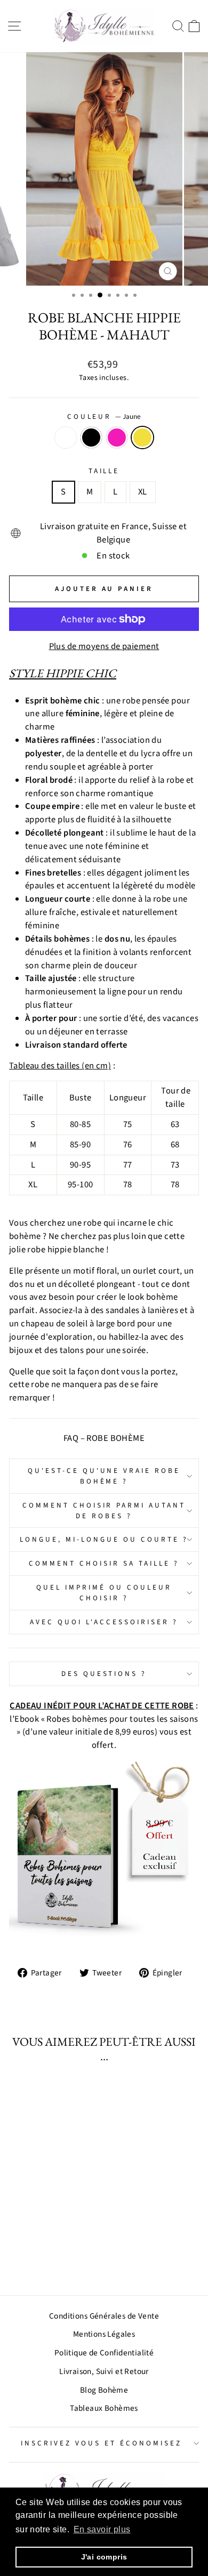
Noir (91, 438)
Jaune (142, 438)
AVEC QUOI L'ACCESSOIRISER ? (104, 1622)
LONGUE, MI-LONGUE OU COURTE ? (104, 1539)
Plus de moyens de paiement (104, 646)
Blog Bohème (104, 2390)
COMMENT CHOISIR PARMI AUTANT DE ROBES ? (104, 1510)
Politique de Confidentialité (104, 2353)
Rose (117, 438)
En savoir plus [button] (102, 2529)
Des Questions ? (104, 1674)
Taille (104, 471)
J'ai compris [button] (104, 2557)
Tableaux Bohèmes (104, 2408)
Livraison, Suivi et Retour (104, 2371)
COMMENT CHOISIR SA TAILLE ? (104, 1563)
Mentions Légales (104, 2334)
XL (143, 492)
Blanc (66, 438)
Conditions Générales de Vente (104, 2316)
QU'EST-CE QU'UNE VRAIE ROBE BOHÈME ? (104, 1476)
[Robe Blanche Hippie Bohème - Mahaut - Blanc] (27, 2258)
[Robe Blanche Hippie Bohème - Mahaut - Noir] (39, 2258)
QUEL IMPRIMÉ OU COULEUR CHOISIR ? (104, 1593)
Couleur (104, 416)
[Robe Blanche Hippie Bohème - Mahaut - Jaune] (64, 2258)
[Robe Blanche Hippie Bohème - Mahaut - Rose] (51, 2258)
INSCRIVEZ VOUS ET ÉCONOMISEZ (101, 2443)
